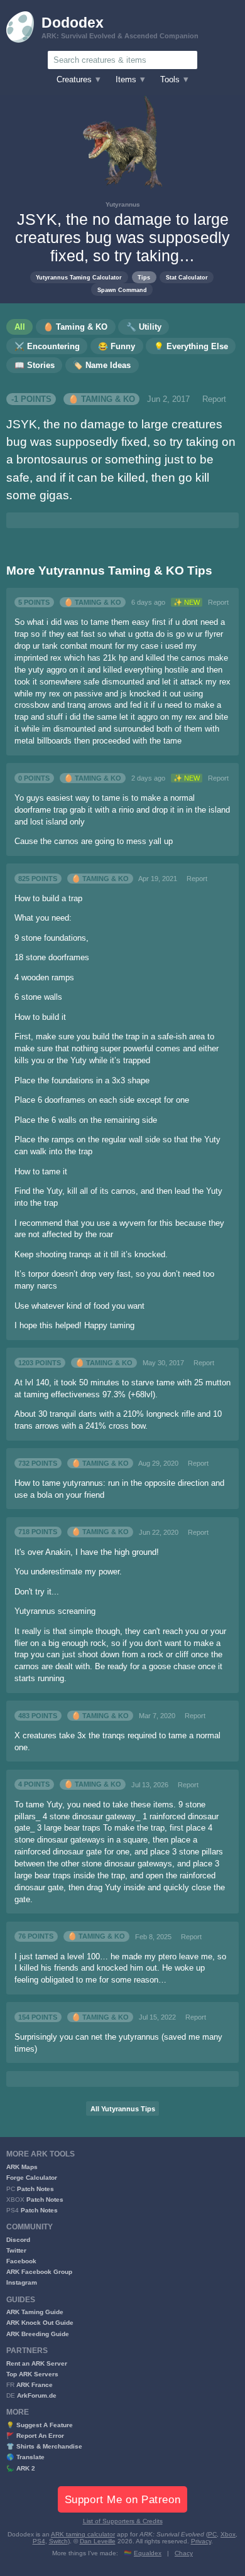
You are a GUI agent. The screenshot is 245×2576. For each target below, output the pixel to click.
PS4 (39, 2541)
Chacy (184, 2553)
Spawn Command (122, 290)
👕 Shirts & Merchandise (44, 2446)
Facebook (21, 2261)
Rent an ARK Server (37, 2363)
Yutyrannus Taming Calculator (79, 277)
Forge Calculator (32, 2178)
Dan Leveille (98, 2541)
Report (214, 399)
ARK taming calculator (83, 2534)
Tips (144, 277)
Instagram (22, 2282)
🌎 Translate (25, 2457)
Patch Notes (35, 2189)
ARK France (35, 2385)
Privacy (201, 2541)
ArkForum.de (37, 2395)
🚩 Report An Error (35, 2436)
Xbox (228, 2534)
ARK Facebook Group (39, 2272)
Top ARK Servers (32, 2374)
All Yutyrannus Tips (123, 2109)
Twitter (16, 2250)
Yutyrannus (123, 204)
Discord (18, 2240)
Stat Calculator (187, 277)
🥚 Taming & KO (102, 399)
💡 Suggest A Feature (40, 2425)
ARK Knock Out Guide (40, 2323)
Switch (58, 2541)
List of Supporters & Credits (123, 2521)
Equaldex (148, 2553)
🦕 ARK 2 (21, 2468)
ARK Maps (22, 2167)
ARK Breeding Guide (38, 2334)
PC (212, 2534)
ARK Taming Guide (35, 2312)
